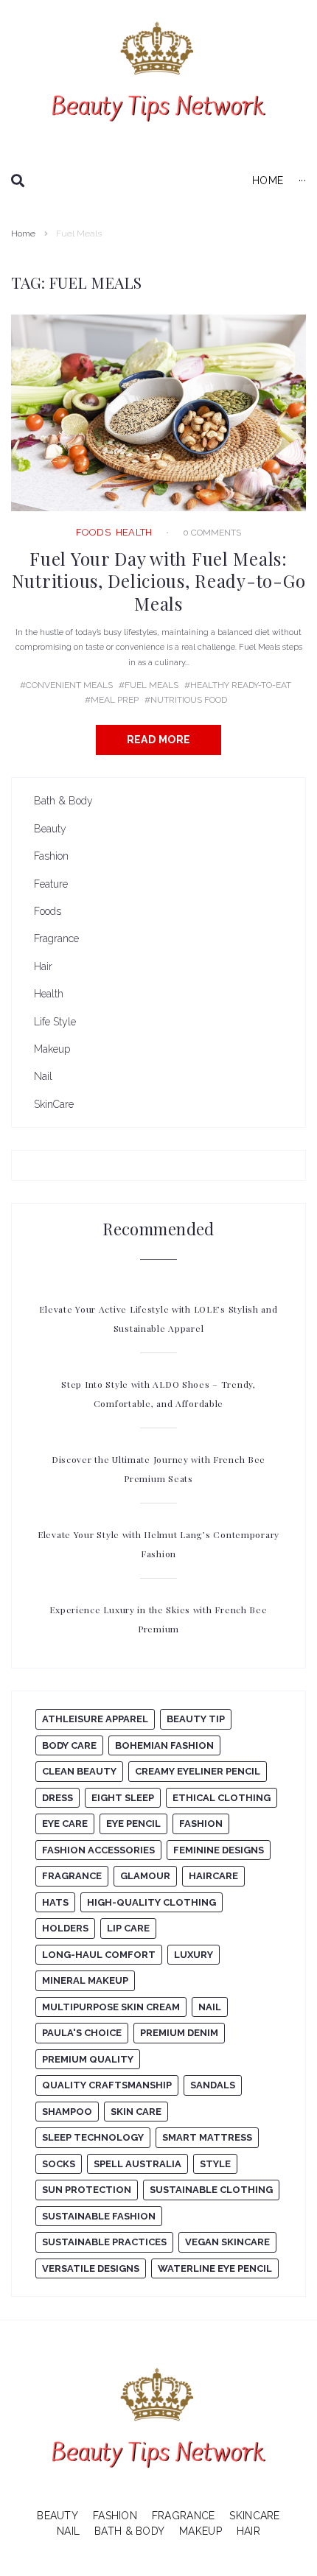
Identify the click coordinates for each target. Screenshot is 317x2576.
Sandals (213, 2085)
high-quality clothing (151, 1902)
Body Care (69, 1745)
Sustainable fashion (99, 2216)
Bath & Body (63, 801)
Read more (159, 740)
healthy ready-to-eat (241, 685)
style (215, 2164)
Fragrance (56, 938)
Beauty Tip (196, 1719)
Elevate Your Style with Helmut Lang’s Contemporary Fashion (158, 1544)
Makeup (52, 1049)
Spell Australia (137, 2164)
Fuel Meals (151, 685)
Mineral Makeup (85, 1980)
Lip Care (128, 1928)
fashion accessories (98, 1850)
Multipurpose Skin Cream (111, 2007)
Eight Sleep (123, 1798)
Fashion (51, 856)
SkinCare (54, 1104)
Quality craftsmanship (107, 2085)
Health (134, 532)
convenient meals (69, 685)
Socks (59, 2164)
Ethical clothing (222, 1798)
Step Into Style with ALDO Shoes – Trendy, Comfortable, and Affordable (158, 1394)
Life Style (55, 1022)
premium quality (88, 2059)
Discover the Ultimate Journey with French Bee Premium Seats (158, 1469)
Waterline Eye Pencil (215, 2268)
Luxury (194, 1955)
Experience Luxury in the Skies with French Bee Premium (158, 1619)
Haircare (213, 1876)
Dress (58, 1798)
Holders (65, 1928)
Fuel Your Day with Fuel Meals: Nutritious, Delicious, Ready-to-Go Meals (158, 581)
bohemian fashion (164, 1745)
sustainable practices (104, 2242)
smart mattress (207, 2137)
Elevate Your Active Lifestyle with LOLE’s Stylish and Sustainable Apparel (158, 1319)
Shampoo (67, 2112)
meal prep (115, 700)
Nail (43, 1076)
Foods (93, 532)
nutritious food (189, 700)
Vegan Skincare (227, 2242)
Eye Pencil (133, 1824)
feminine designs (219, 1850)
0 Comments (212, 533)
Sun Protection (87, 2190)
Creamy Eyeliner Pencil (198, 1771)
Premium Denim (179, 2033)
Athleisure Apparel (95, 1719)
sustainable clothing (211, 2190)
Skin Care (136, 2112)
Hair (43, 966)
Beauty (50, 829)
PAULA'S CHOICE (82, 2033)
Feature (51, 884)
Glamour (145, 1876)
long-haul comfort (99, 1955)
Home (23, 234)
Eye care (65, 1824)
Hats (55, 1902)
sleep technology (93, 2137)
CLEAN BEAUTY (79, 1771)
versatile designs (91, 2268)
